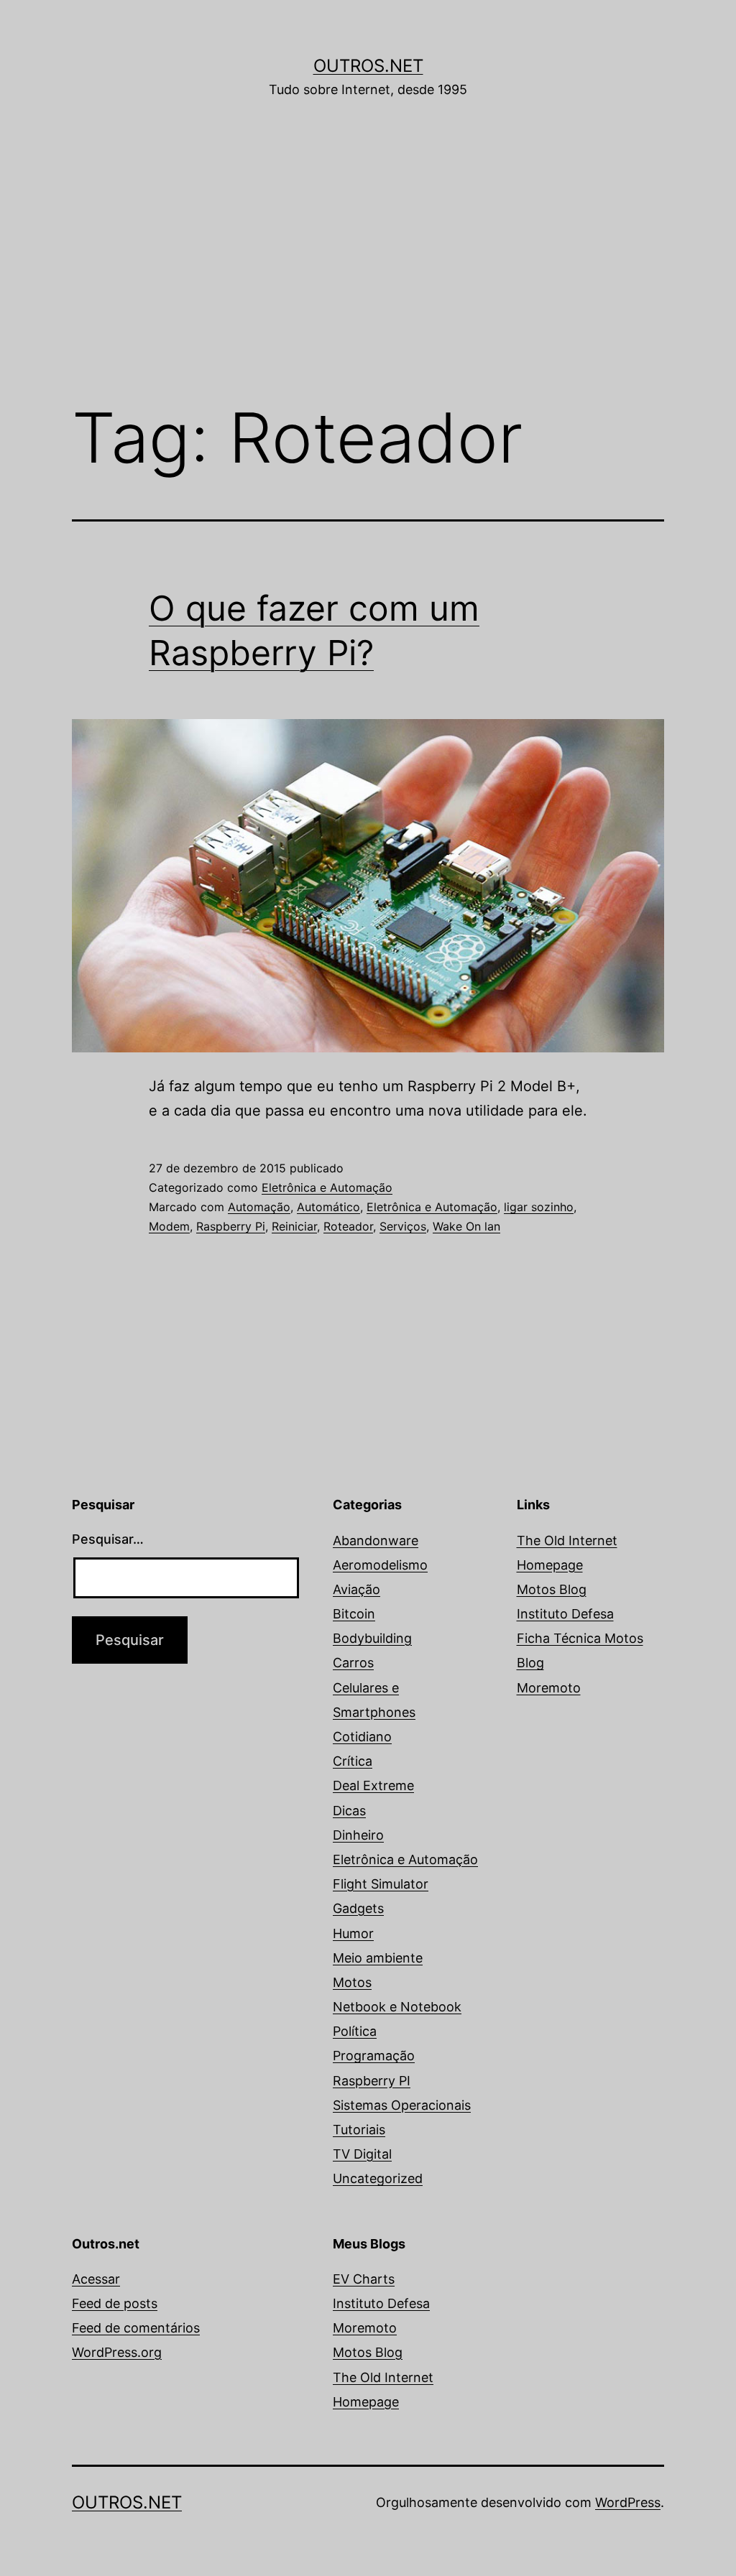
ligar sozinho (539, 1207)
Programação (374, 2056)
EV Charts (364, 2279)
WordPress (628, 2502)
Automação (259, 1207)
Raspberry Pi (231, 1226)
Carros (353, 1663)
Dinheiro (358, 1835)
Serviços (403, 1226)
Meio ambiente (378, 1958)
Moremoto (549, 1688)
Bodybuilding (372, 1638)
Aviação (356, 1589)
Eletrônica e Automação (327, 1187)
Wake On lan (466, 1226)
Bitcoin (354, 1614)
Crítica (353, 1761)
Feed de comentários (136, 2328)
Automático (328, 1207)
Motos (352, 1982)
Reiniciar (294, 1226)
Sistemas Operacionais (402, 2105)
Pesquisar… (108, 1539)
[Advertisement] (368, 271)
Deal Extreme (373, 1785)
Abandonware (376, 1540)
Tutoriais (359, 2130)
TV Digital (362, 2154)
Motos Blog (552, 1589)
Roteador (348, 1226)
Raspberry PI (372, 2081)
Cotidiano (362, 1737)
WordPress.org (117, 2352)
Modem (169, 1226)
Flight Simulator (381, 1884)
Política (355, 2031)
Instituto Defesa (565, 1614)
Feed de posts (115, 2303)
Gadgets (358, 1908)
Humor (353, 1933)
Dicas (349, 1811)
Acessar (96, 2279)
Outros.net (368, 66)
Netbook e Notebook (397, 2007)
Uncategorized (378, 2178)
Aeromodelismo (380, 1565)
